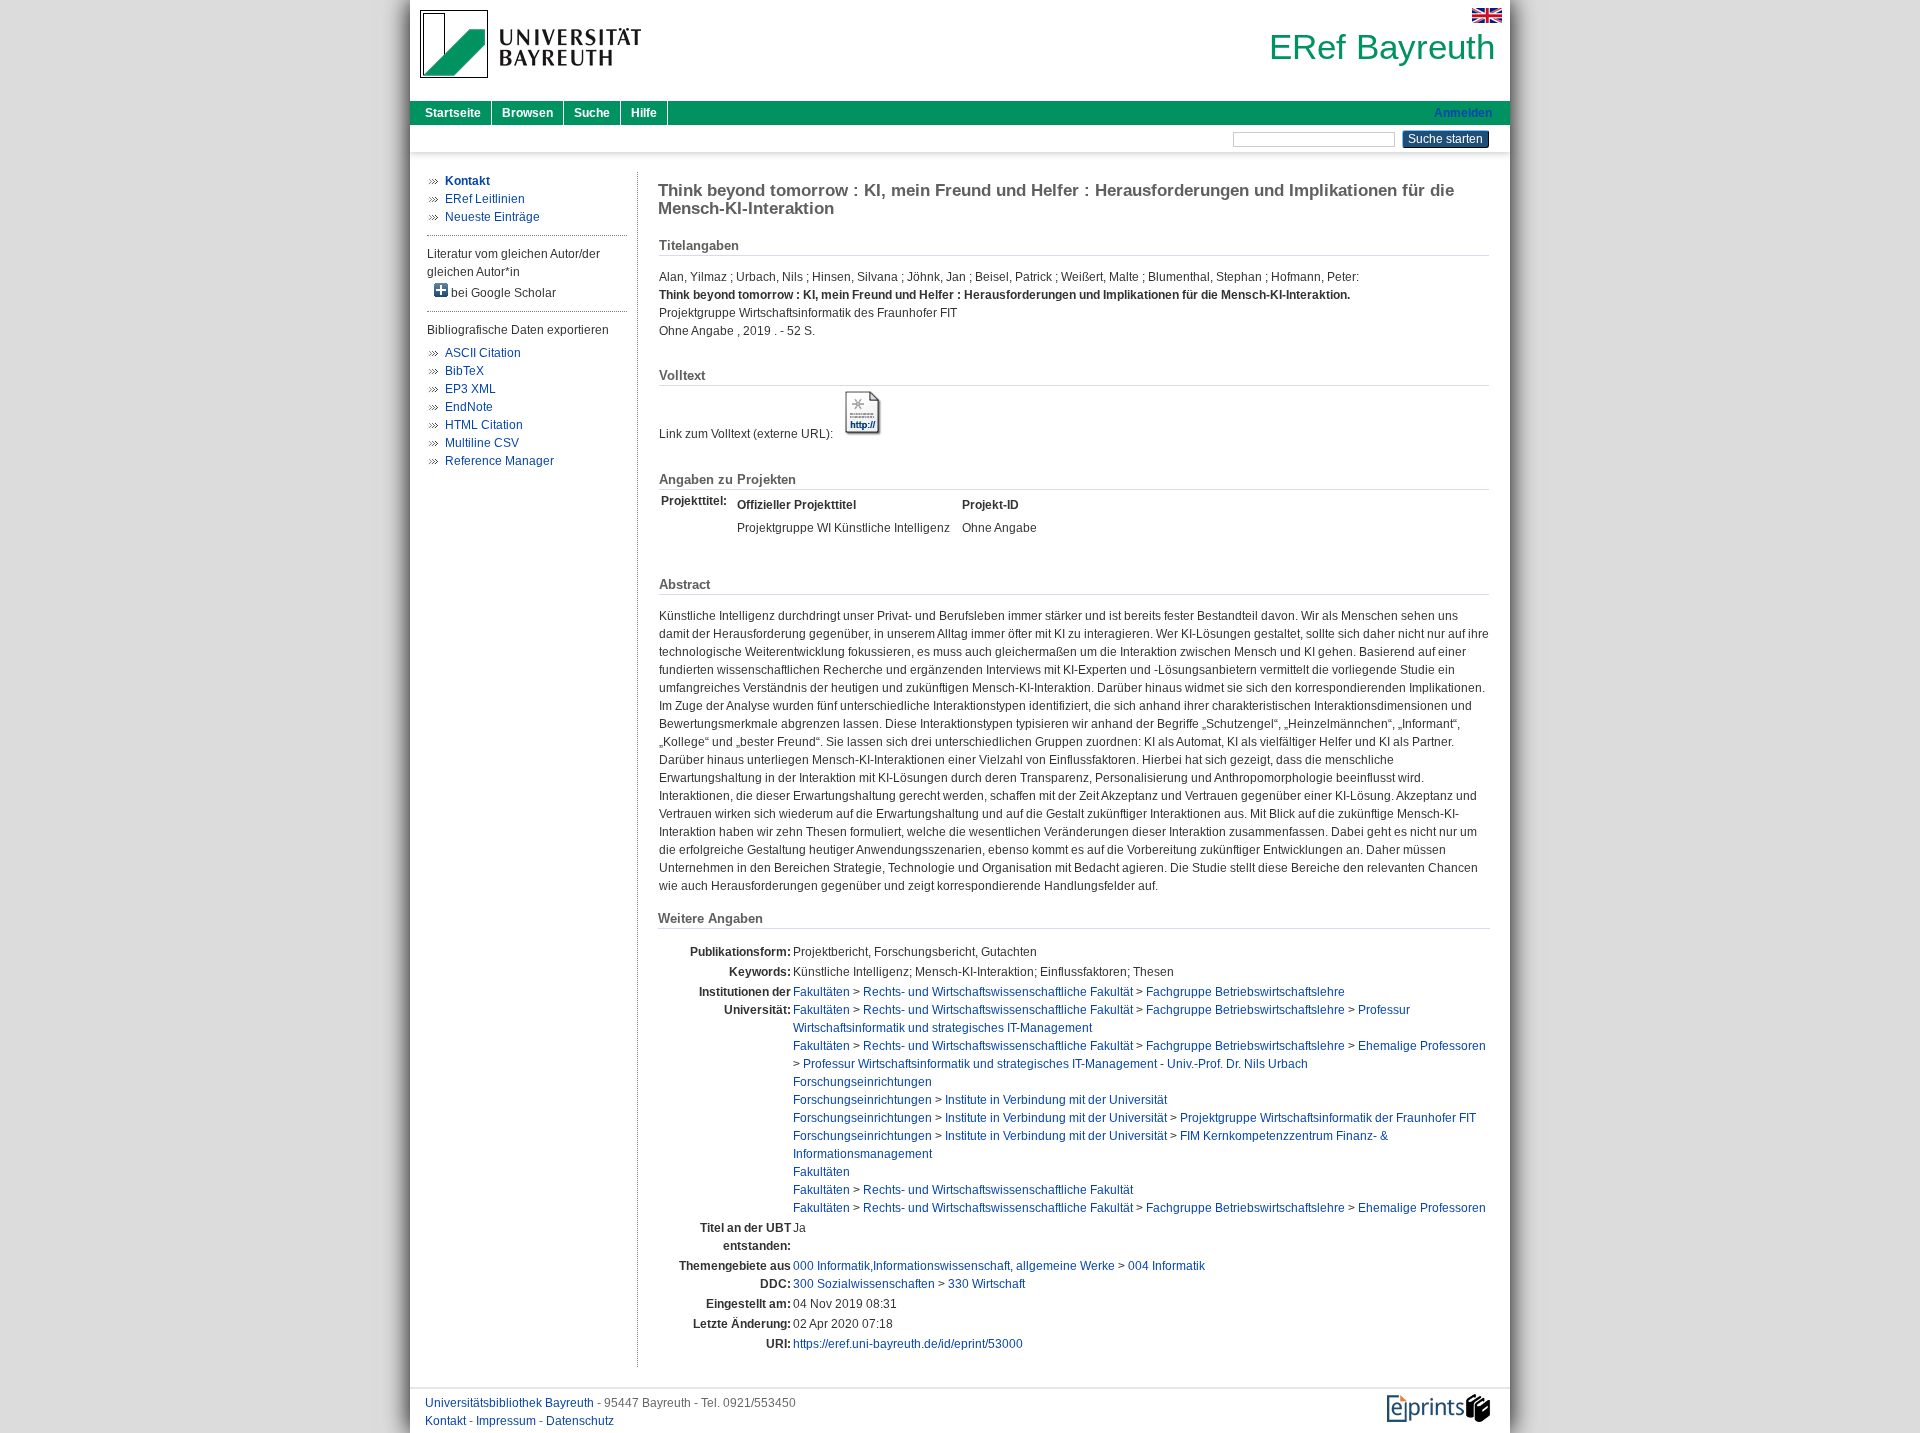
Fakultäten (821, 992)
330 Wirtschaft (986, 1284)
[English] (1487, 15)
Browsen (527, 113)
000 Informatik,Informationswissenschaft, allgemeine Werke (954, 1266)
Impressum (507, 1421)
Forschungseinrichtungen (862, 1082)
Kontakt (447, 1421)
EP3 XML (470, 389)
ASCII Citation (483, 353)
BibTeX (464, 371)
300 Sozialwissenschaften (864, 1284)
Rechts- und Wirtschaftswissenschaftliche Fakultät (998, 992)
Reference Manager (499, 461)
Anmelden (1463, 113)
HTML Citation (484, 425)
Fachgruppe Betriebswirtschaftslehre (1245, 992)
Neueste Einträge (492, 217)
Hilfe (644, 113)
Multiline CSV (482, 443)
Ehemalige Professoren (1422, 1046)
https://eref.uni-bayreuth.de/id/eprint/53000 (908, 1344)
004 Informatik (1166, 1266)
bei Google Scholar (502, 293)
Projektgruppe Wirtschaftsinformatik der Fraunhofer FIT (1328, 1118)
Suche (592, 113)
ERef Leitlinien (485, 199)
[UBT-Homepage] (530, 84)
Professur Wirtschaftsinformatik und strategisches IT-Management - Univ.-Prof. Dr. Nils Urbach (1055, 1064)
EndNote (469, 407)
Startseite (453, 113)
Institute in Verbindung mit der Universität (1056, 1100)
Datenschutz (580, 1421)
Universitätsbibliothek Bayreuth (511, 1403)
